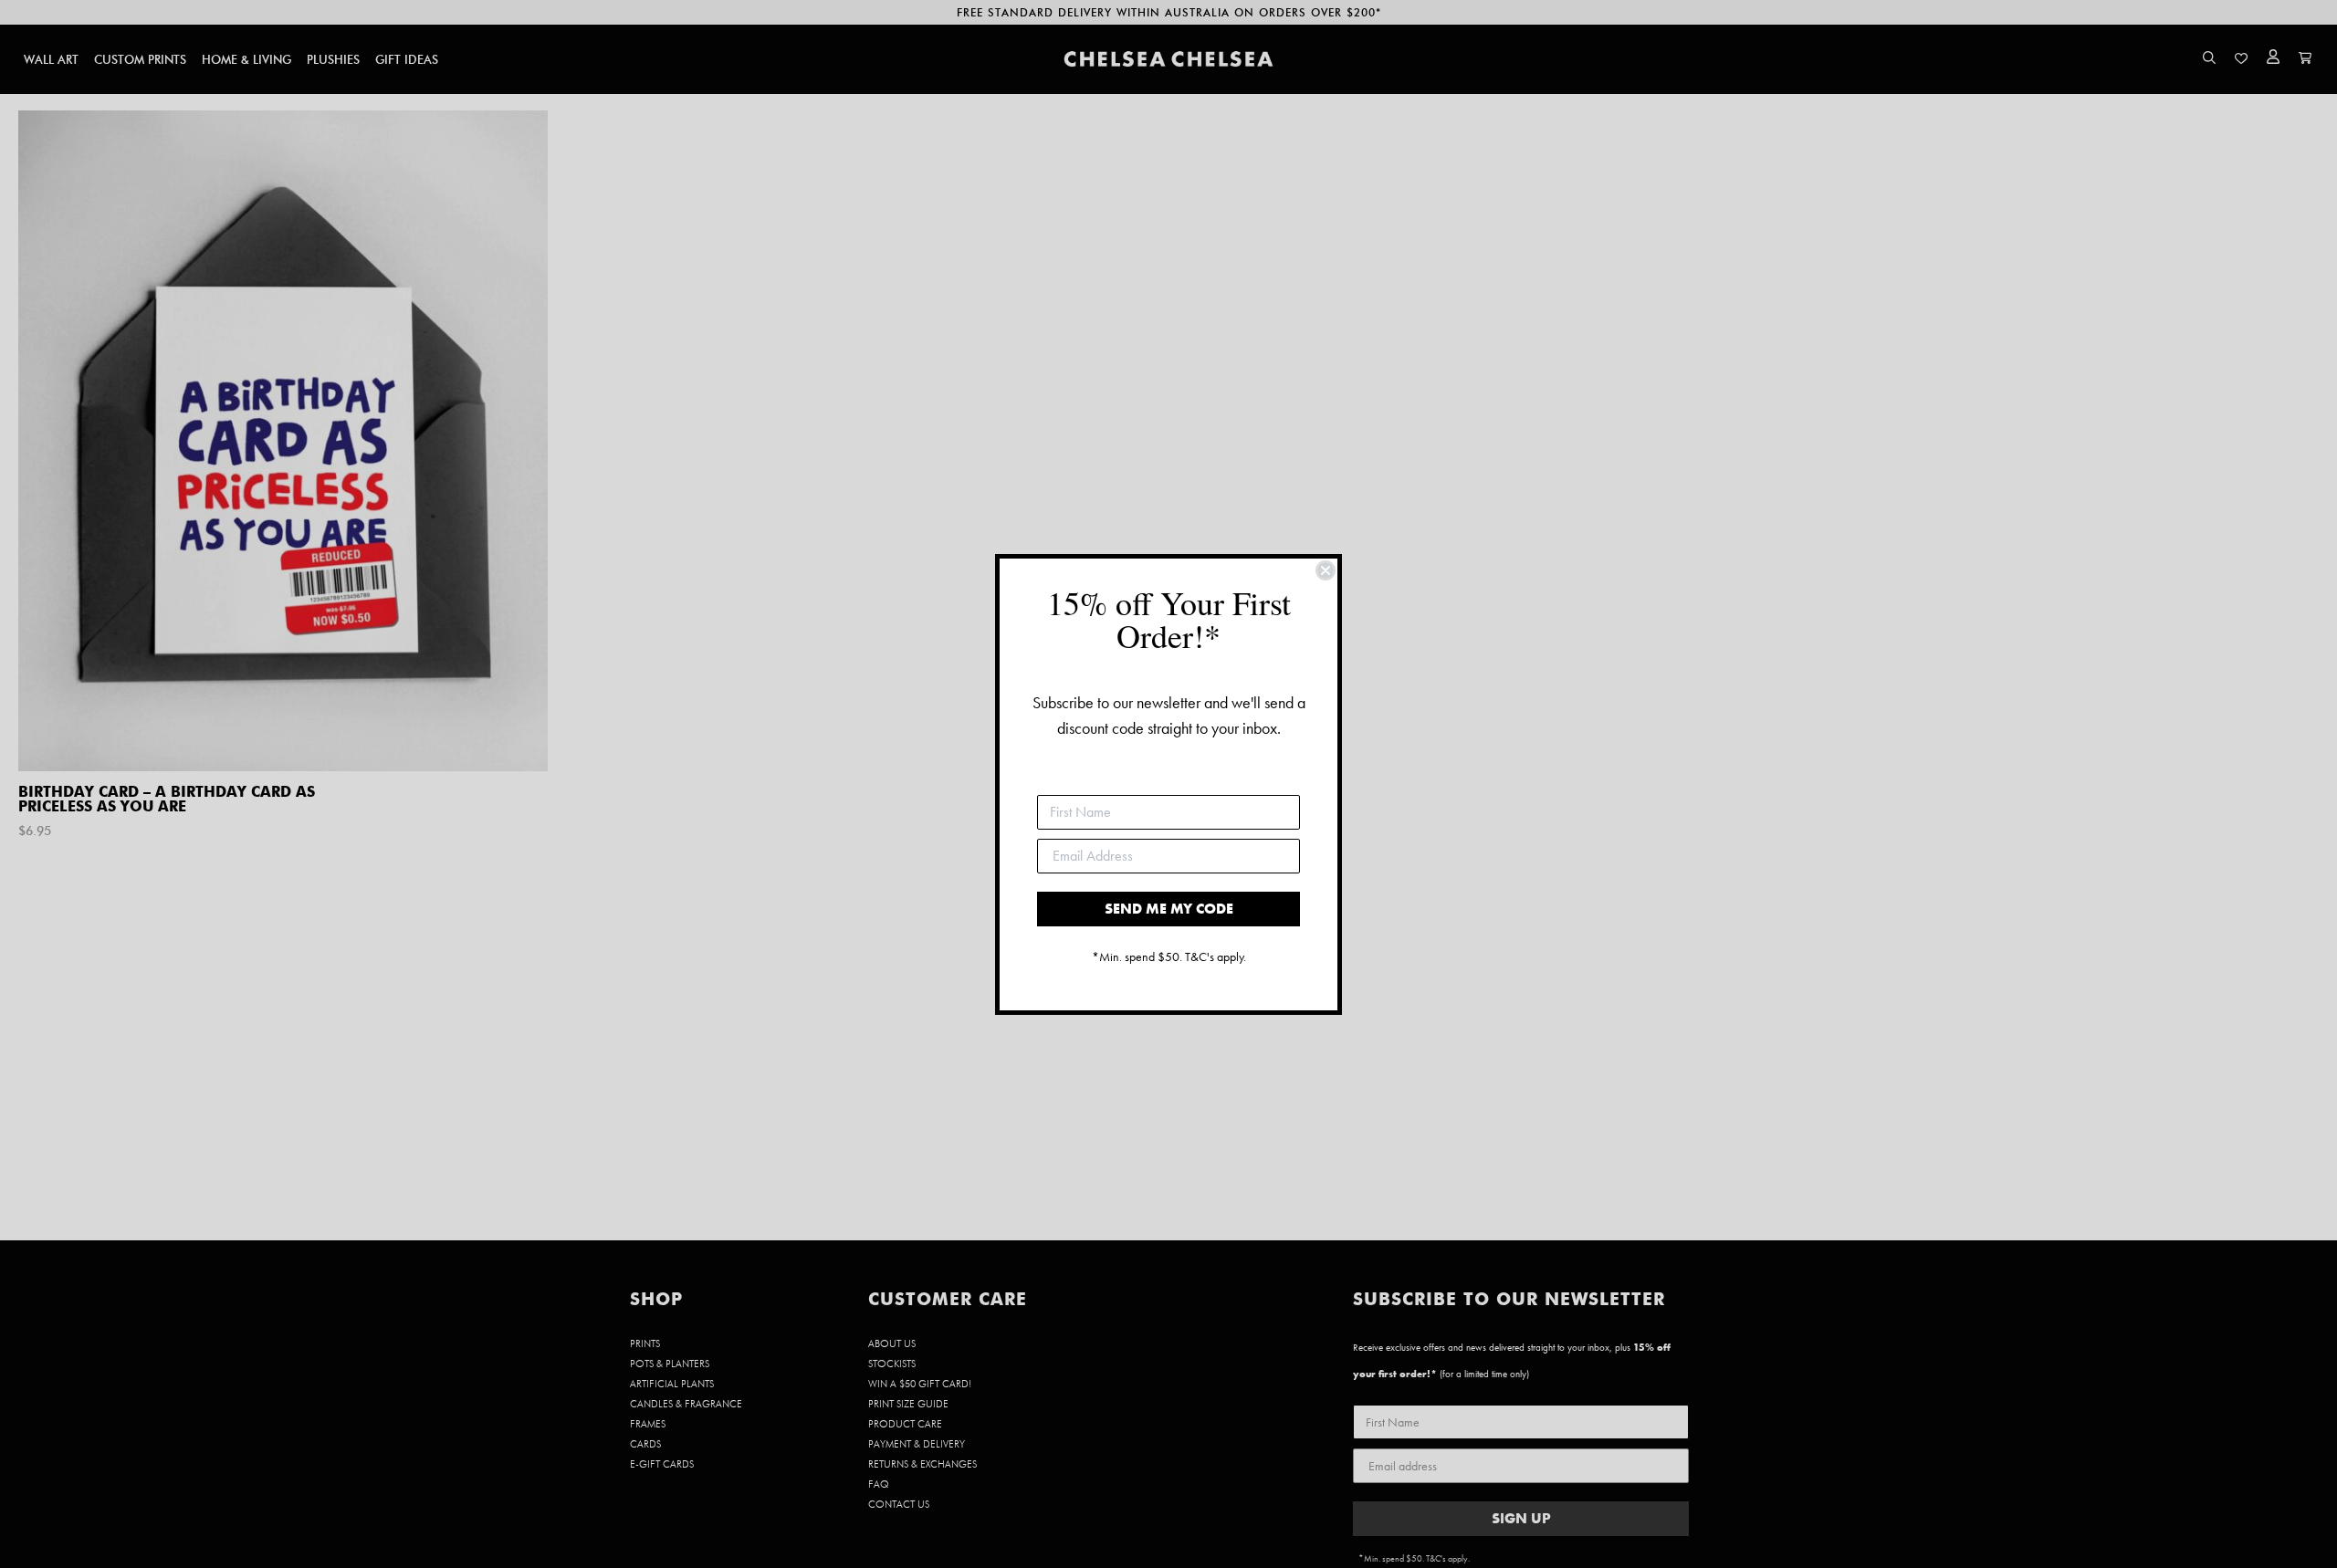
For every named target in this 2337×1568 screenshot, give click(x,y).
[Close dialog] (1326, 570)
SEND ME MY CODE (1169, 909)
